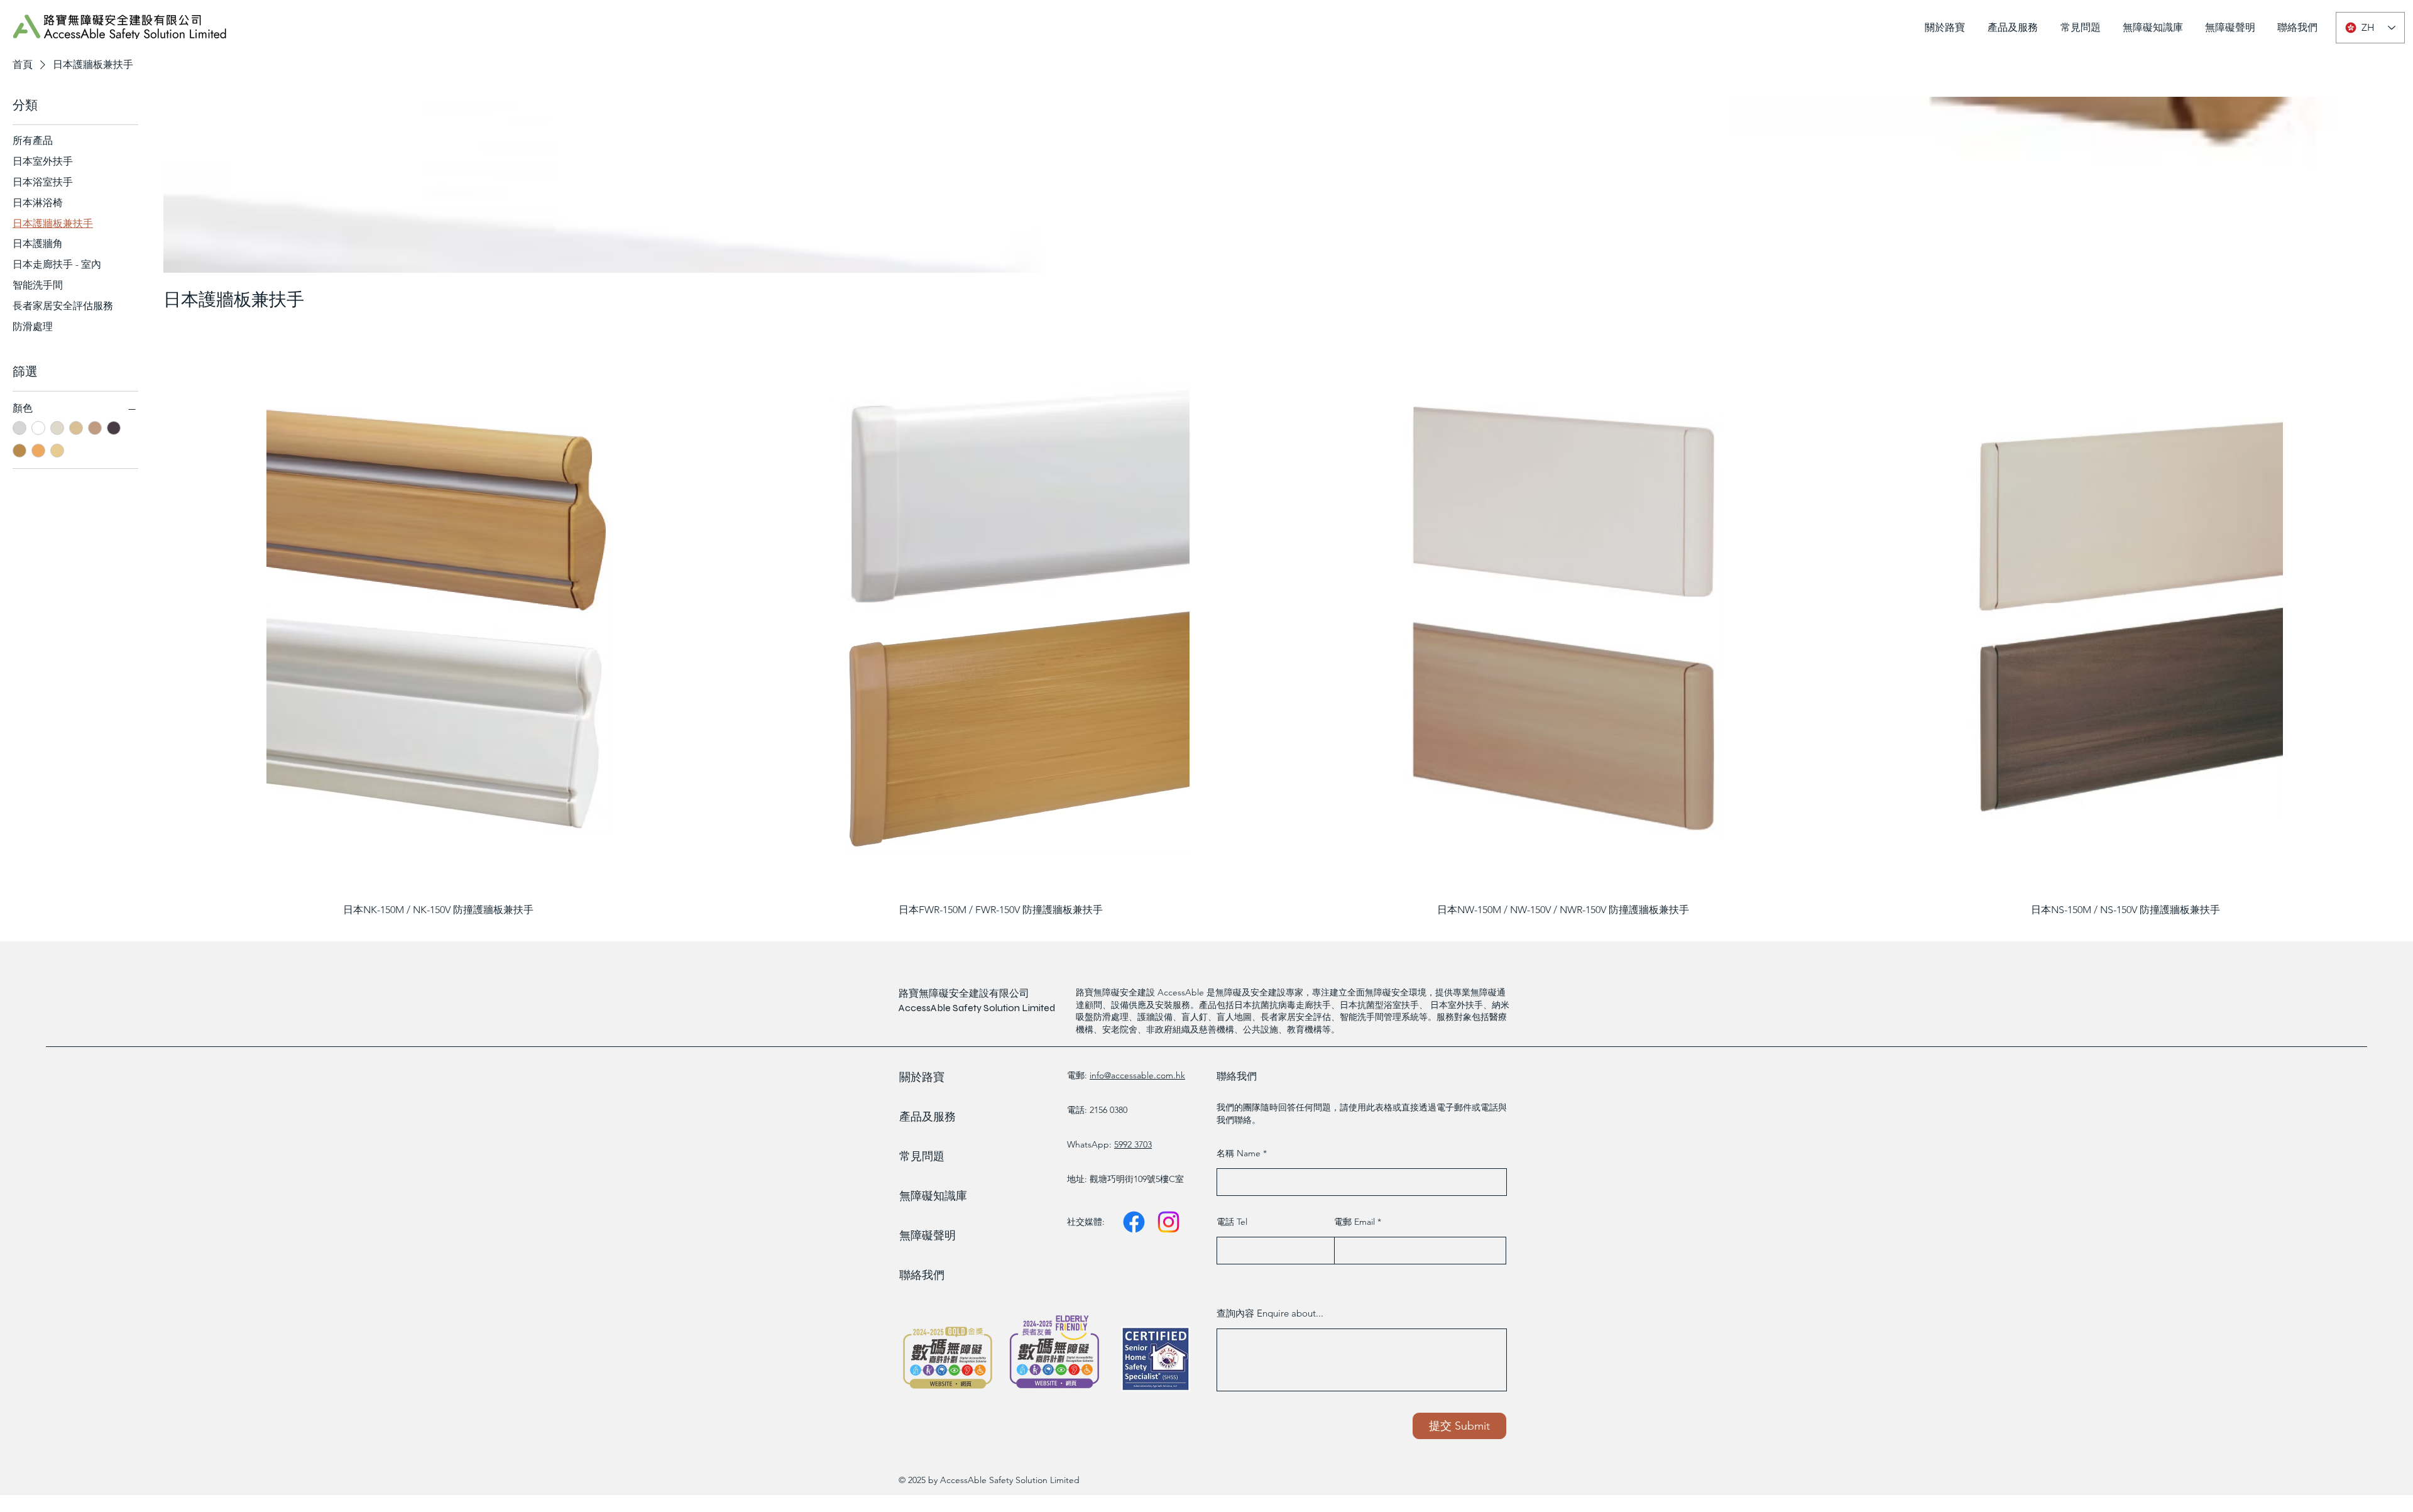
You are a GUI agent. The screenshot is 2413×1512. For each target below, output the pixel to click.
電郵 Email (1356, 1222)
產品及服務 (927, 1117)
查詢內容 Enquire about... (1270, 1313)
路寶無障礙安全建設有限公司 (964, 993)
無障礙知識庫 (933, 1196)
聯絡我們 (922, 1275)
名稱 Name (1240, 1153)
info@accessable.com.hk (1137, 1075)
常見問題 (922, 1156)
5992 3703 (1133, 1144)
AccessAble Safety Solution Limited (977, 1008)
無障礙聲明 (927, 1235)
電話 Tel (1232, 1222)
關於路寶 (922, 1077)
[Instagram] (1168, 1222)
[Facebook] (1134, 1222)
